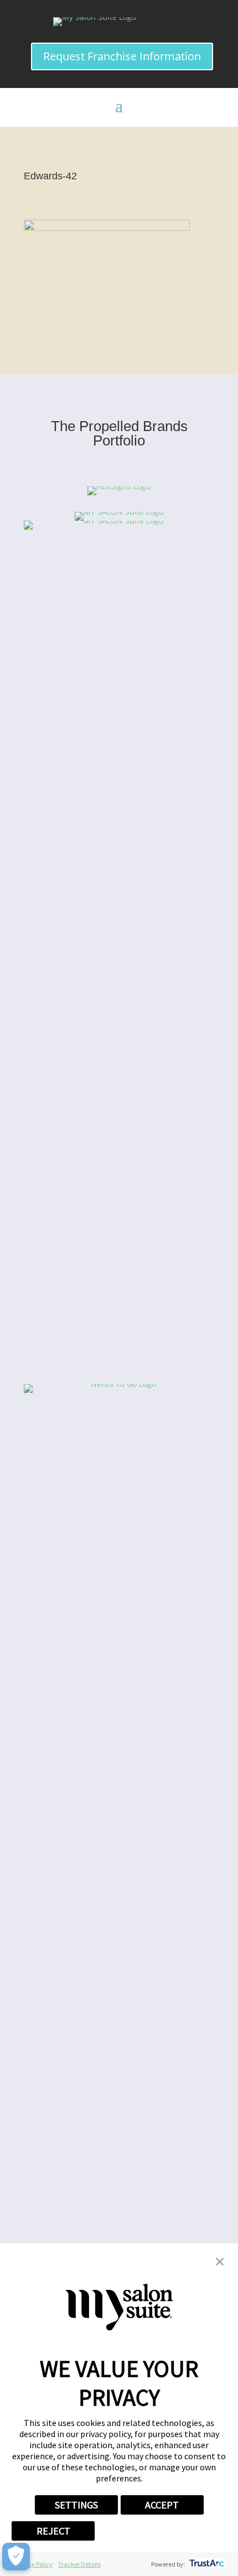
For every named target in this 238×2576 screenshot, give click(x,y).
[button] (220, 2263)
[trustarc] (206, 2564)
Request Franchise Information (122, 56)
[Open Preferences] (16, 2557)
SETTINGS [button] (76, 2505)
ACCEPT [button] (162, 2505)
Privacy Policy (33, 2564)
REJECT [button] (53, 2531)
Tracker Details (79, 2564)
